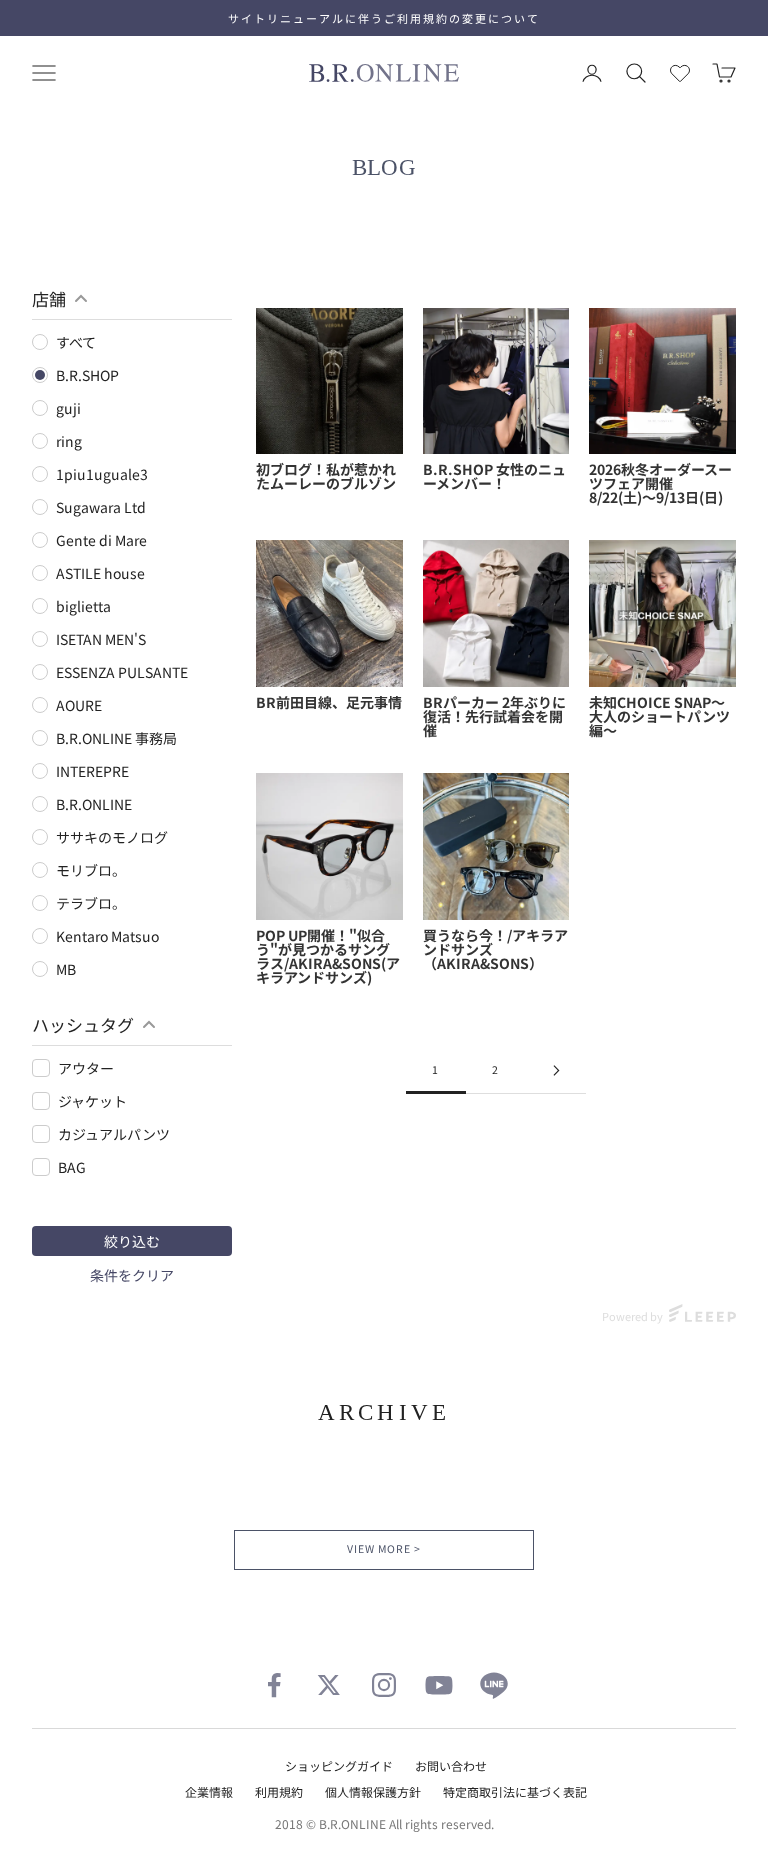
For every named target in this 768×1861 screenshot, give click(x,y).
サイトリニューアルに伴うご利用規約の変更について (384, 18)
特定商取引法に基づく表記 (515, 1791)
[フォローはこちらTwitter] (329, 1685)
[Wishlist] (680, 73)
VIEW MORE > (383, 1548)
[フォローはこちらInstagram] (384, 1685)
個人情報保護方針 (373, 1791)
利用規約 (279, 1791)
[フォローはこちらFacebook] (274, 1685)
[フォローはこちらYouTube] (439, 1685)
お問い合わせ (451, 1765)
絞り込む (132, 1241)
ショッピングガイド (339, 1765)
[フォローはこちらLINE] (494, 1685)
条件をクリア (132, 1275)
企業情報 (209, 1791)
